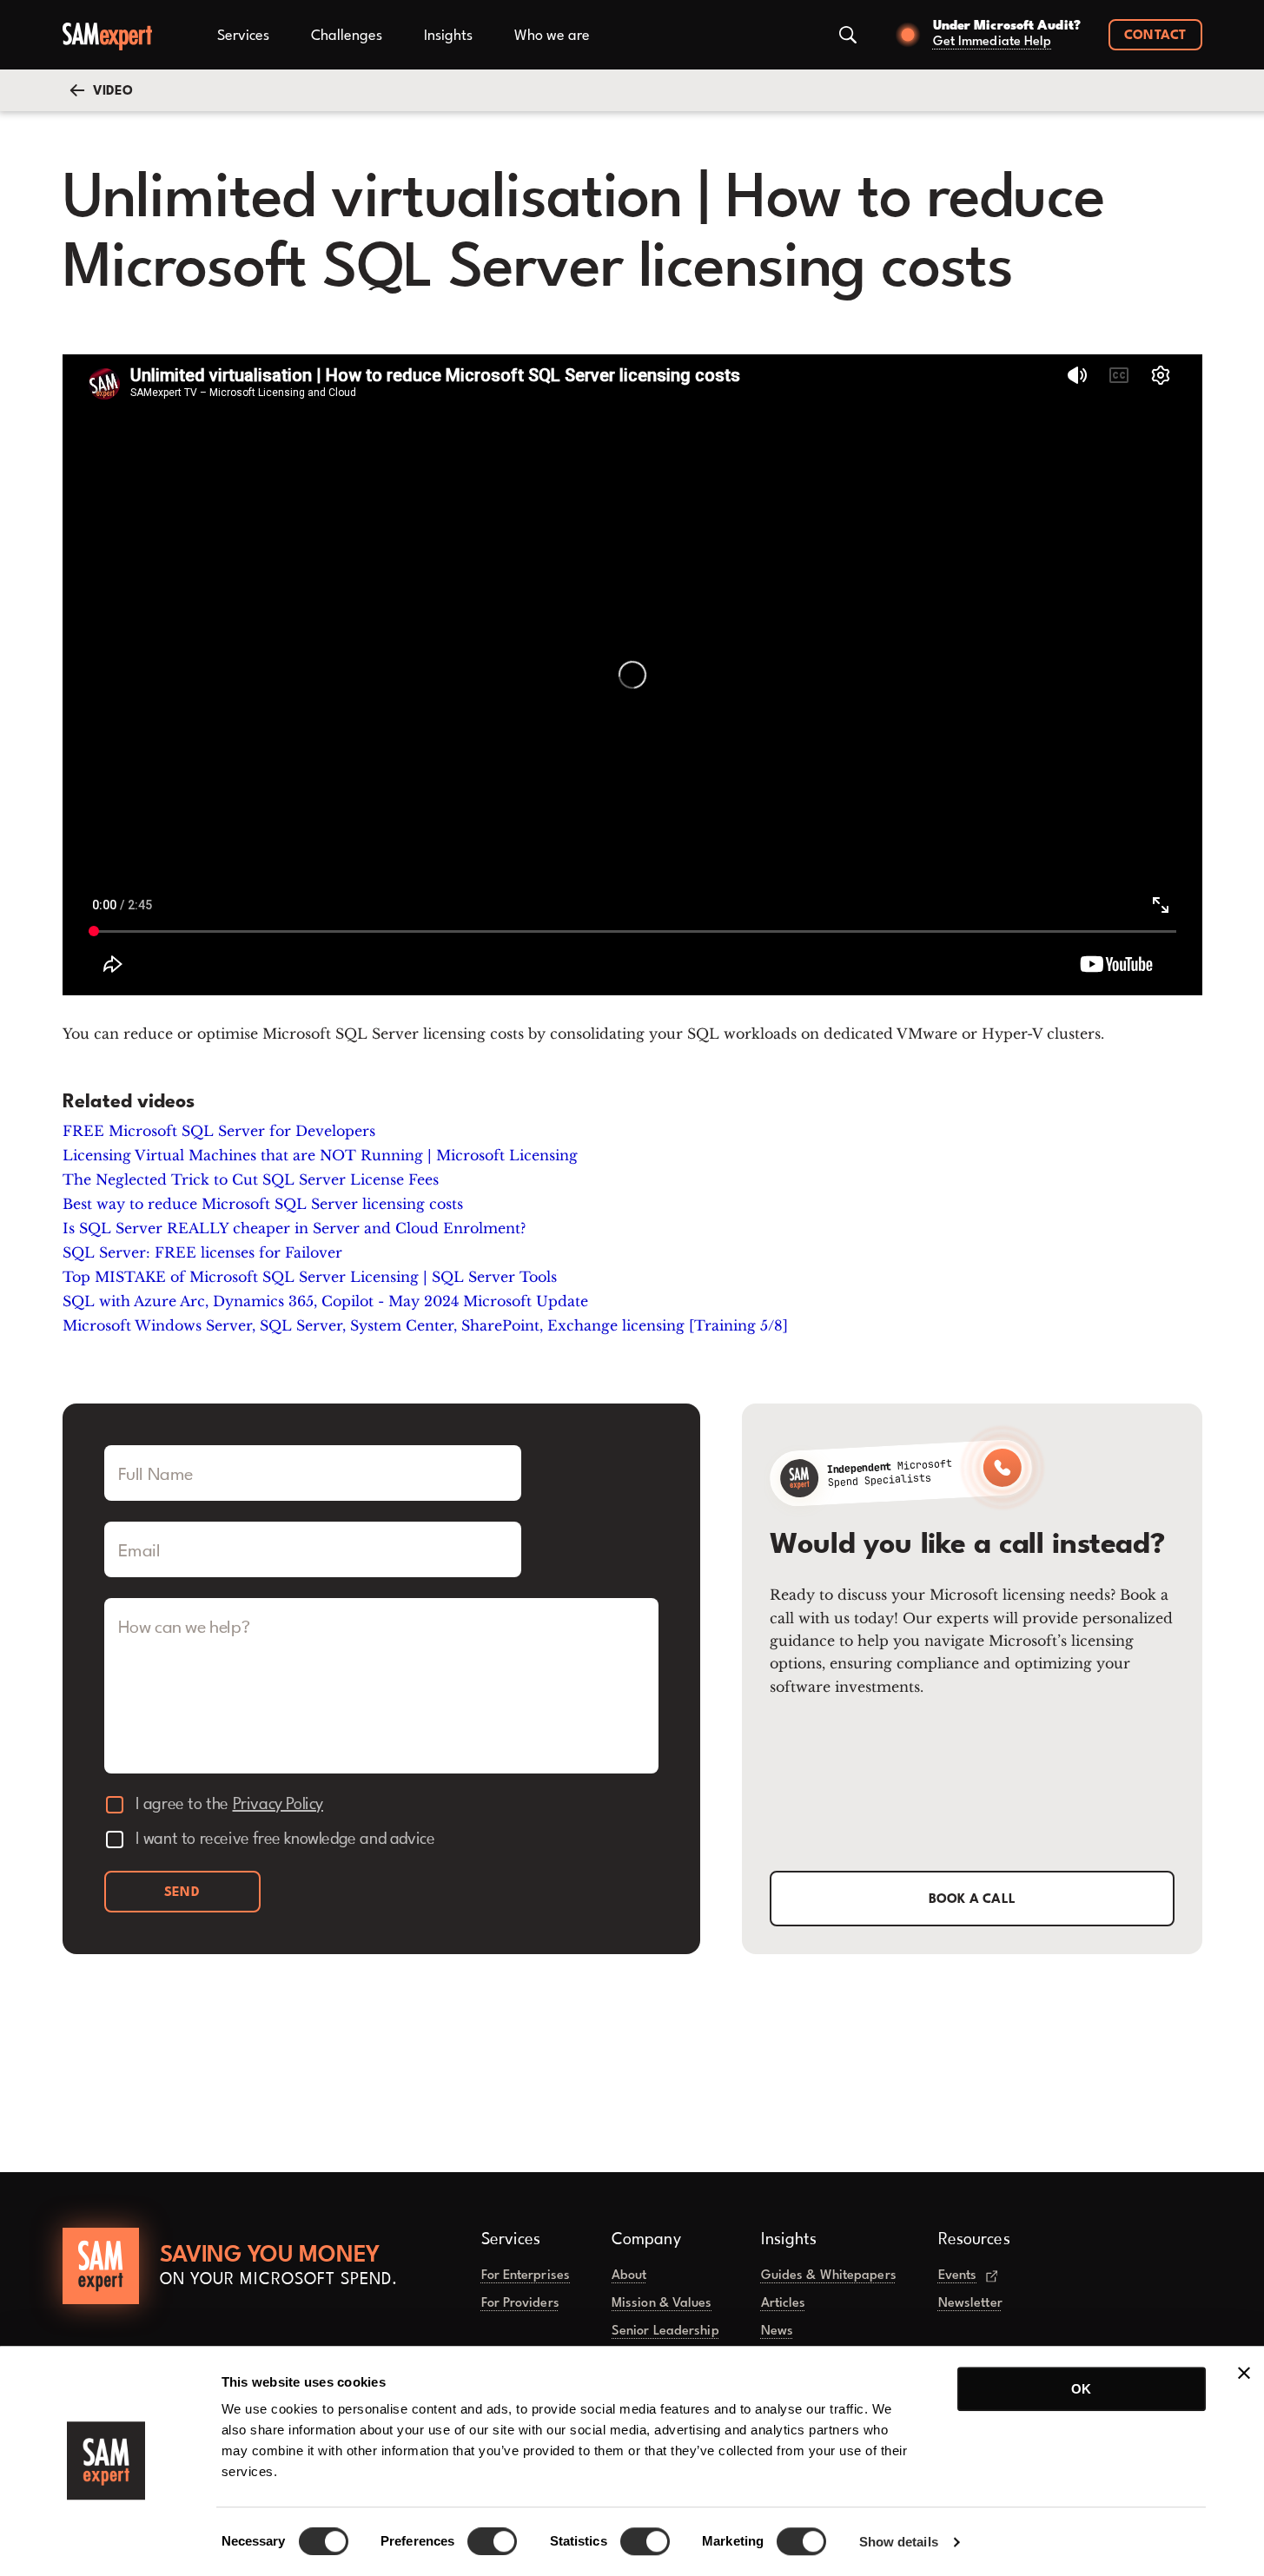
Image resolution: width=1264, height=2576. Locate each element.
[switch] (492, 2541)
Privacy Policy (278, 1805)
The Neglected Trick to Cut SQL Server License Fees (251, 1179)
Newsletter (970, 2304)
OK (1081, 2389)
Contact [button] (1155, 36)
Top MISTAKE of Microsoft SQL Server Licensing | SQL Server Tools (310, 1277)
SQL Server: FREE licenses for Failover (202, 1252)
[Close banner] (1244, 2373)
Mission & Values (662, 2304)
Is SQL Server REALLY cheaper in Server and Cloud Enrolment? (294, 1228)
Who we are (552, 36)
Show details (899, 2542)
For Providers (520, 2304)
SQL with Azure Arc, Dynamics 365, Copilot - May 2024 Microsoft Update (325, 1301)
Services (243, 36)
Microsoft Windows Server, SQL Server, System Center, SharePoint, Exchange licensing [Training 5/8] (425, 1325)
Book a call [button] (973, 1900)
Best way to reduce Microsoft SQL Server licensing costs (263, 1204)
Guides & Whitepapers (829, 2276)
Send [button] (182, 1893)
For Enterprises (526, 2276)
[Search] (848, 35)
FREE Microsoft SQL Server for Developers (219, 1131)
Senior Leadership (665, 2332)
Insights (448, 36)
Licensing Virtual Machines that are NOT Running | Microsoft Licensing (320, 1155)
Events (958, 2276)
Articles (784, 2304)
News (777, 2332)
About (629, 2276)
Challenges (347, 36)
